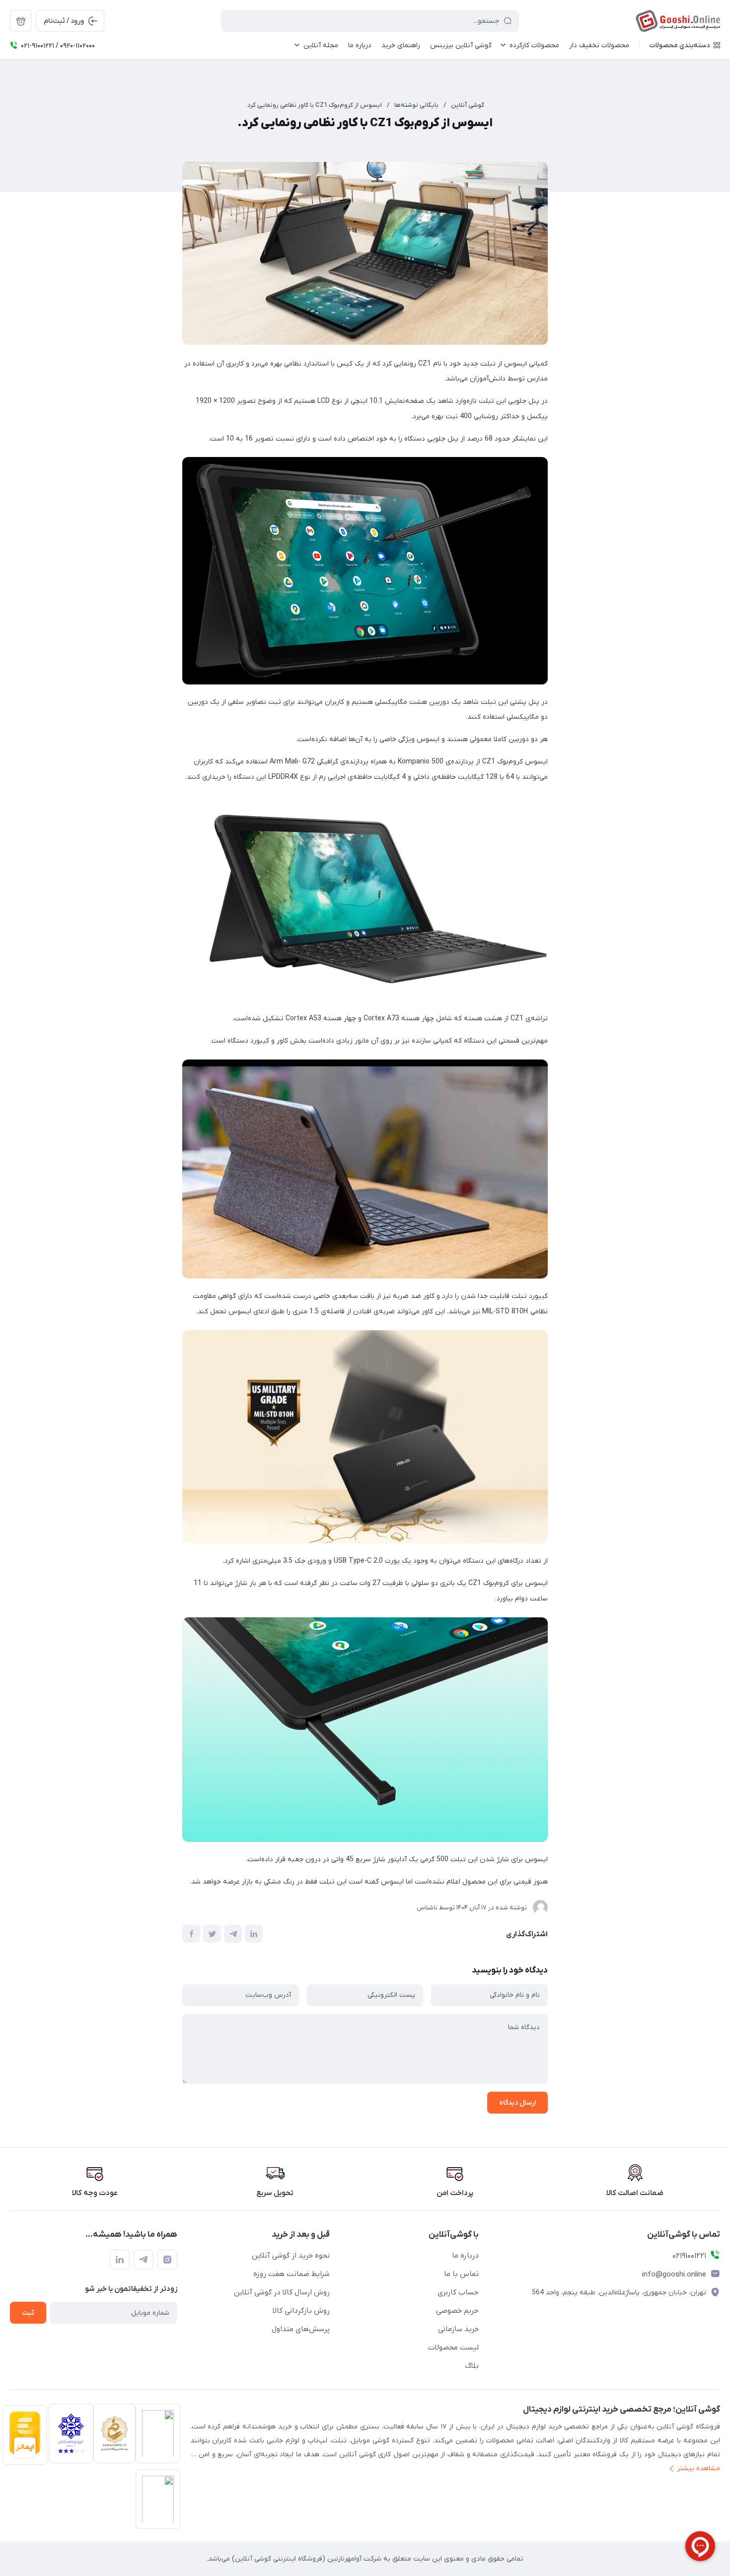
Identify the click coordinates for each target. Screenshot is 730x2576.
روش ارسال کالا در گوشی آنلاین (282, 2292)
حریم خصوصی (457, 2311)
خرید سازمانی (458, 2329)
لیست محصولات (453, 2348)
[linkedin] (120, 2260)
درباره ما (465, 2256)
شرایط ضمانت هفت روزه (292, 2274)
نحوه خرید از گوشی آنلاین (291, 2256)
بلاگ (472, 2366)
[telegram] (144, 2260)
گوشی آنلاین (468, 105)
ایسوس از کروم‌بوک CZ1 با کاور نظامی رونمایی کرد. (314, 105)
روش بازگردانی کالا (301, 2311)
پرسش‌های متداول (301, 2329)
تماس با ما (461, 2274)
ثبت (28, 2313)
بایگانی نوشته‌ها (416, 105)
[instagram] (167, 2260)
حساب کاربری (458, 2292)
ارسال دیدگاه (517, 2103)
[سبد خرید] (21, 21)
